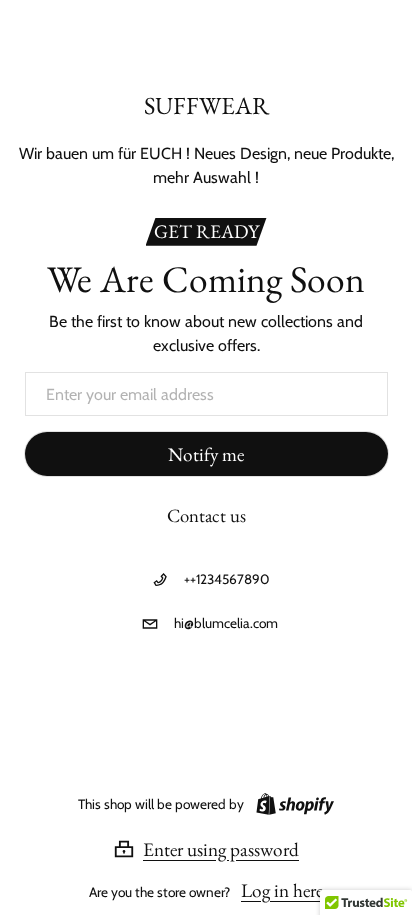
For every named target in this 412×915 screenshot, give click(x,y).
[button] (206, 849)
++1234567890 (226, 579)
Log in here (282, 890)
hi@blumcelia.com (226, 623)
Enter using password (221, 849)
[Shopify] (291, 804)
